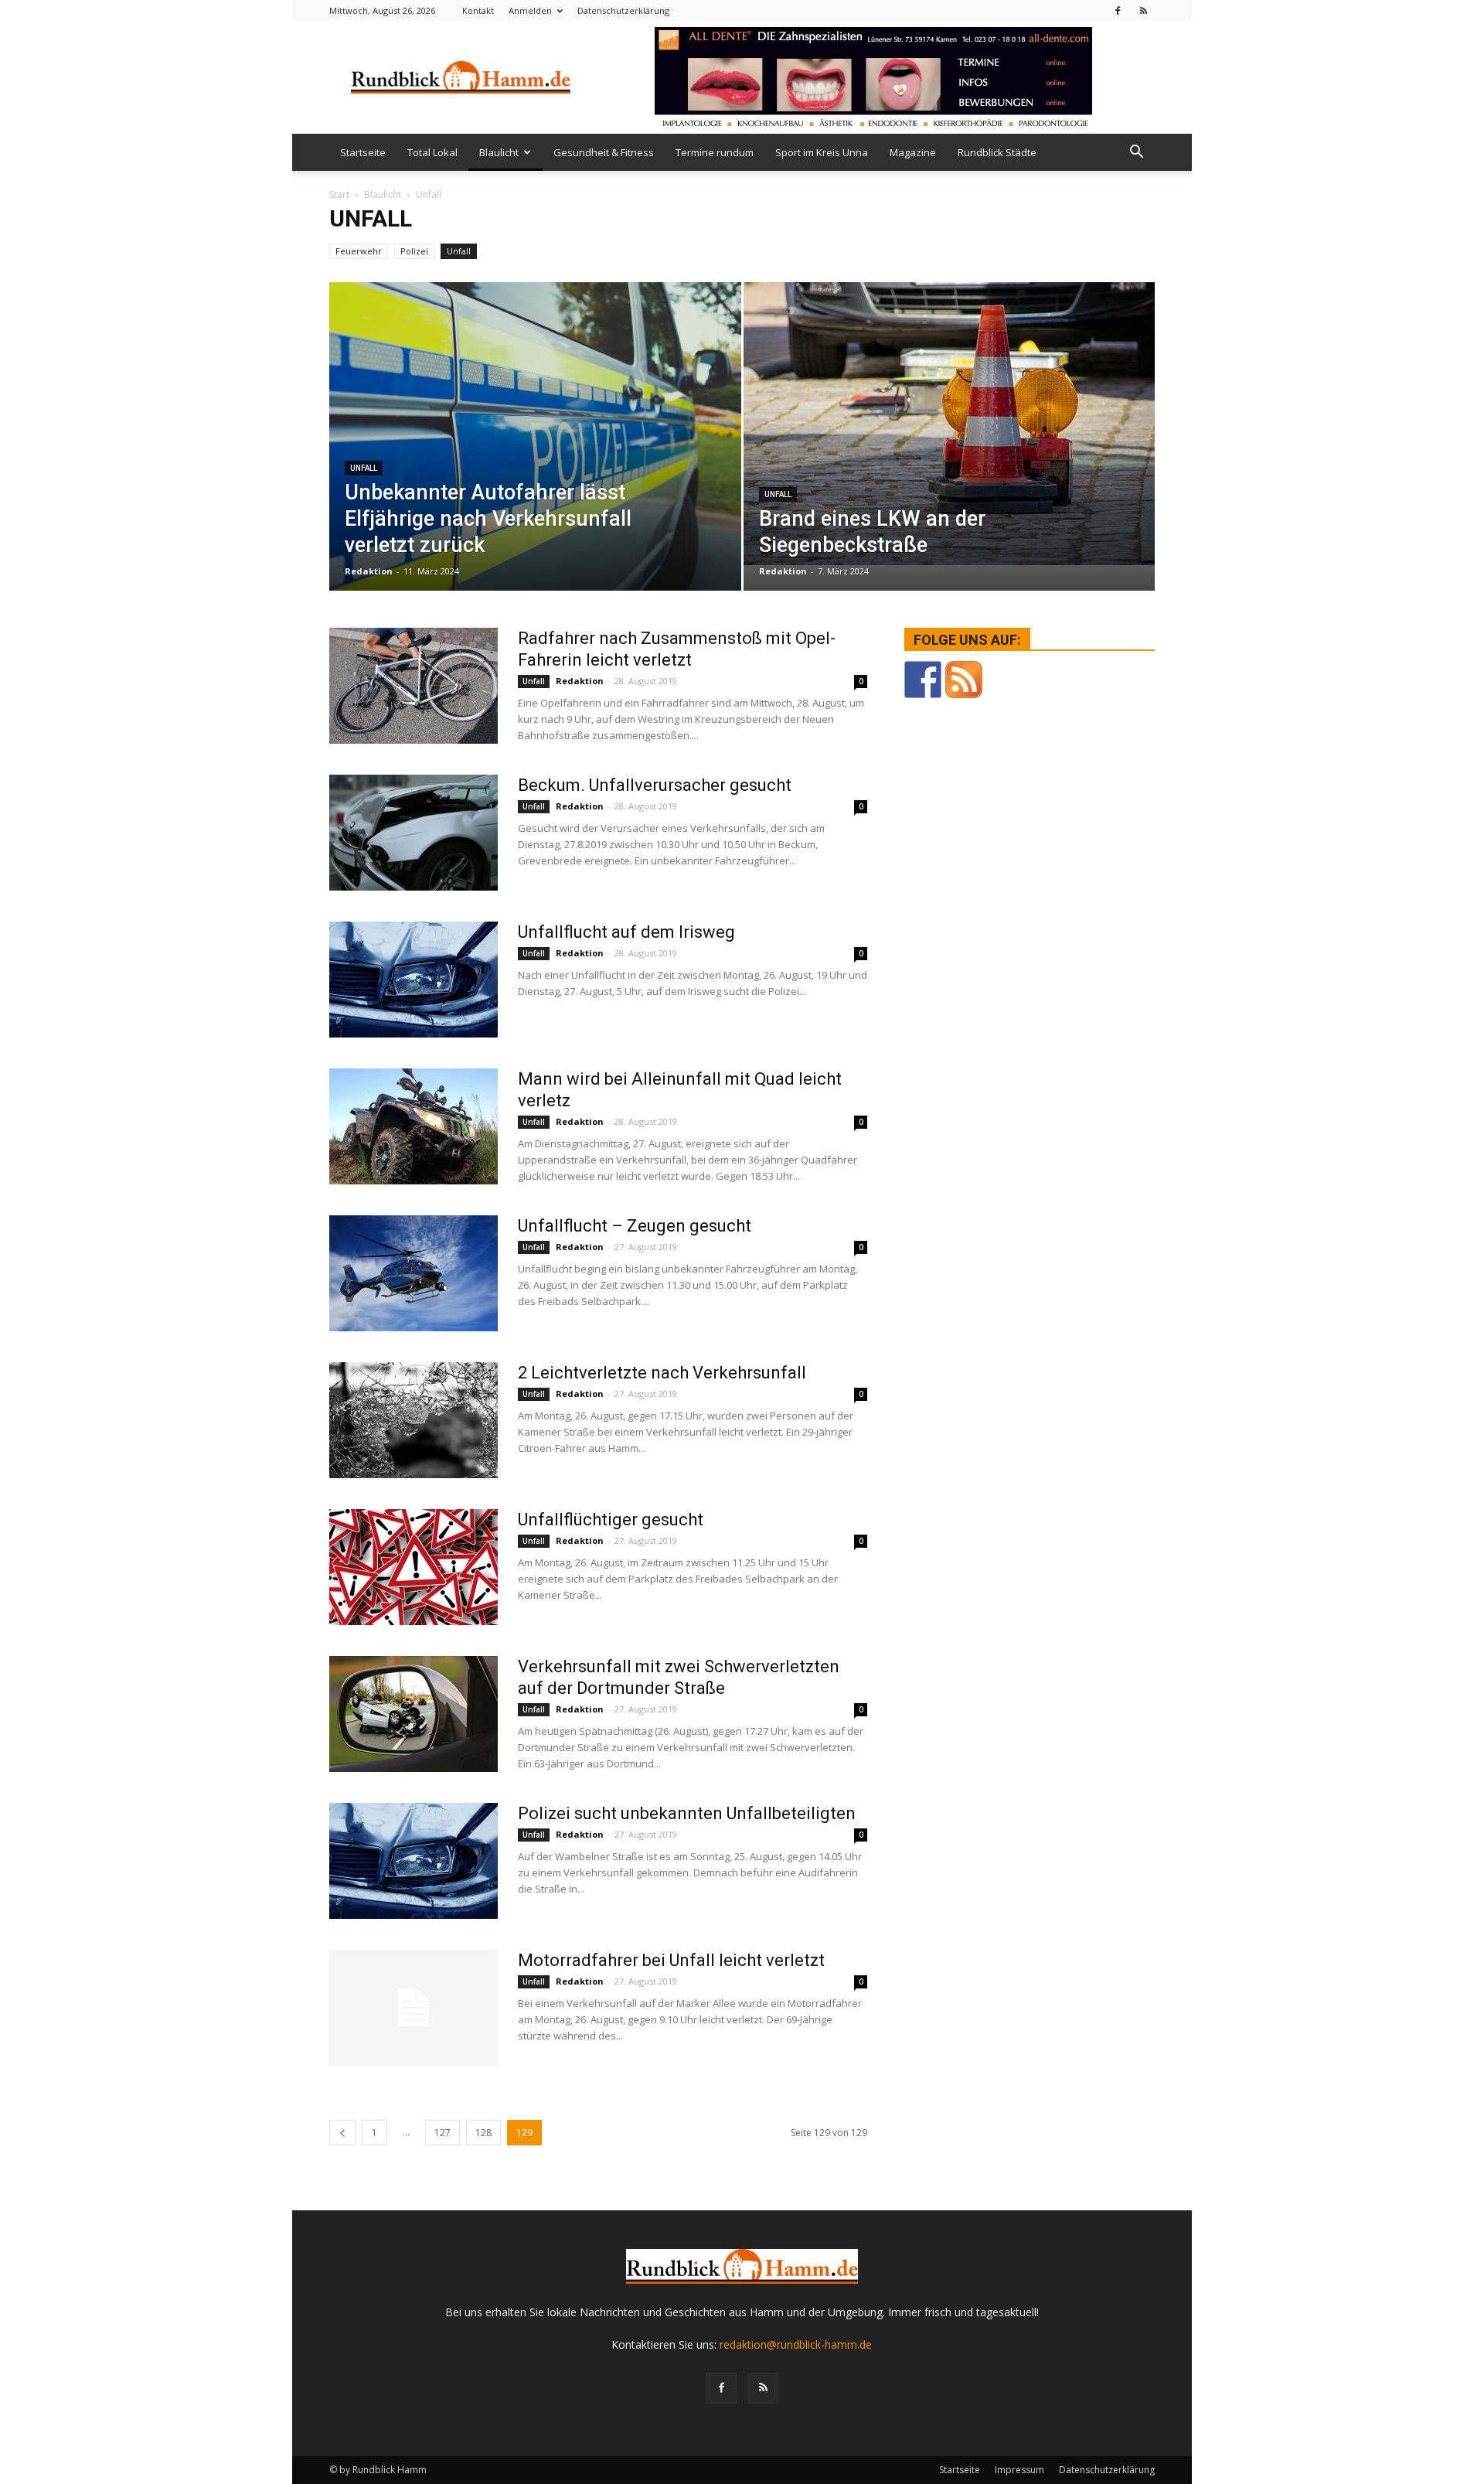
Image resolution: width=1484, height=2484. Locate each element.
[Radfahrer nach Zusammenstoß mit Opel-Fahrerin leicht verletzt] (414, 686)
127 (442, 2133)
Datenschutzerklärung (623, 10)
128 (483, 2133)
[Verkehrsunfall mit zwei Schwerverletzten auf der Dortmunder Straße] (414, 1714)
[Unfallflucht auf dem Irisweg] (414, 980)
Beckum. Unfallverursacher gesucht (655, 785)
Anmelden (530, 10)
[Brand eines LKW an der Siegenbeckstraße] (950, 424)
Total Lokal (432, 152)
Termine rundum (715, 152)
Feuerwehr (359, 251)
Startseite (363, 152)
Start (339, 194)
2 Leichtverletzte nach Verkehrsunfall (662, 1373)
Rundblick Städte (997, 152)
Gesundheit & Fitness (604, 152)
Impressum (1019, 2470)
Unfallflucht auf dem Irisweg (626, 932)
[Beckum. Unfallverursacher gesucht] (414, 833)
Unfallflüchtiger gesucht (611, 1520)
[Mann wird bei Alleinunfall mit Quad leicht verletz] (414, 1126)
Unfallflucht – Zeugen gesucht (635, 1226)
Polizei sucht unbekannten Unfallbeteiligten (687, 1813)
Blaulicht (499, 152)
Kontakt (478, 10)
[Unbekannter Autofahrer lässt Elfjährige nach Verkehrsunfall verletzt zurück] (535, 461)
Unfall (459, 251)
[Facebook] (1118, 10)
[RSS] (1143, 10)
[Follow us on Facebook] (923, 680)
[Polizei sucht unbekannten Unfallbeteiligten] (414, 1861)
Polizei (414, 251)
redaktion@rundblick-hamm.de (796, 2344)
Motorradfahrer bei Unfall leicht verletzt (671, 1960)
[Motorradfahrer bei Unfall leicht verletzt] (414, 2008)
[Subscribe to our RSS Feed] (964, 680)
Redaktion (369, 571)
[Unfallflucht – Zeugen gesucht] (414, 1273)
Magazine (913, 152)
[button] (1136, 152)
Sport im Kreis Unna (822, 152)
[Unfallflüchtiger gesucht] (414, 1567)
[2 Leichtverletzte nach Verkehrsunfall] (414, 1420)
